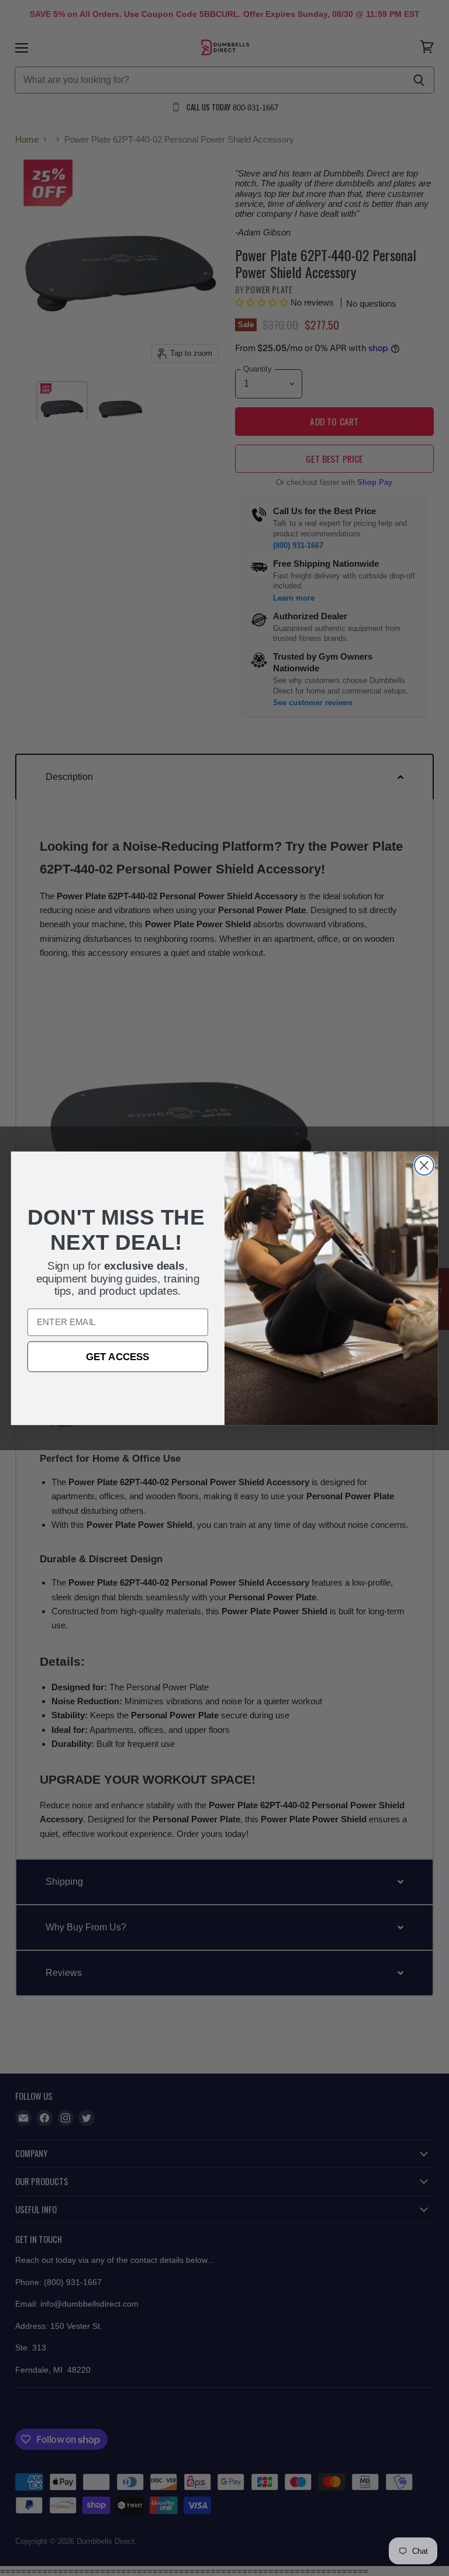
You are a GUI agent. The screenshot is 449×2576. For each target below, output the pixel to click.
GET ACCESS (118, 1356)
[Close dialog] (424, 1165)
